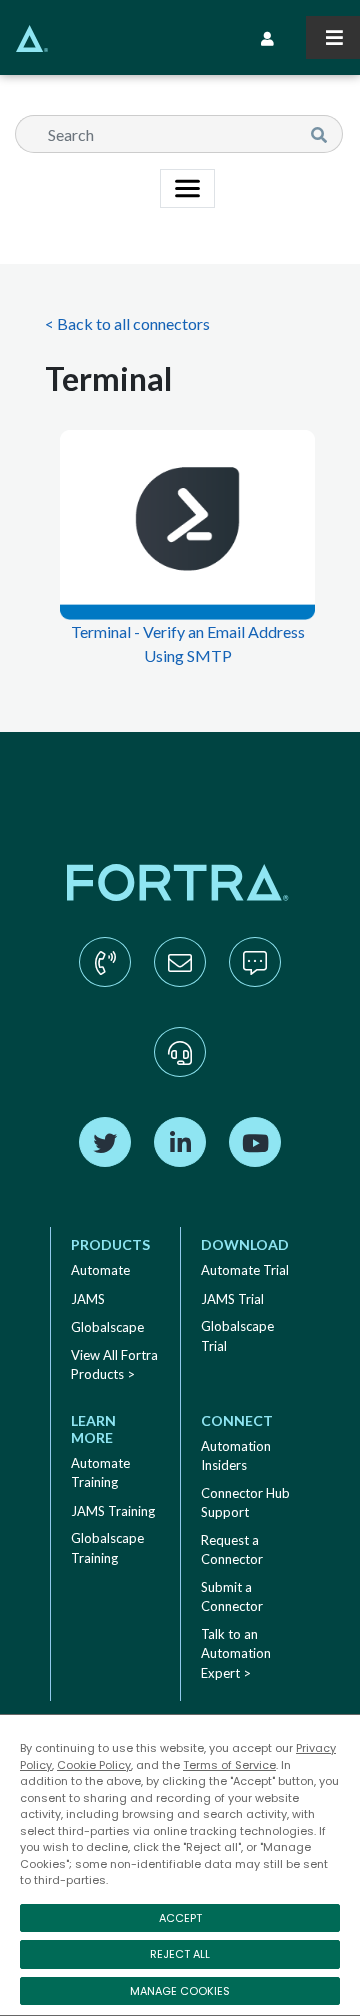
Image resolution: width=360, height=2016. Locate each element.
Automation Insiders (236, 1456)
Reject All (180, 1954)
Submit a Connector (232, 1597)
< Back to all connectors (127, 323)
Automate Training (100, 1473)
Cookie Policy (94, 1765)
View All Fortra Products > (114, 1365)
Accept (180, 1918)
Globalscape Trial (237, 1336)
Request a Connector (232, 1550)
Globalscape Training (107, 1548)
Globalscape (107, 1327)
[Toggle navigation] (333, 37)
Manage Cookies (180, 1991)
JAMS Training (113, 1511)
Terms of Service (229, 1765)
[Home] (24, 38)
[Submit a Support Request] (180, 1072)
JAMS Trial (232, 1299)
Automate (100, 1270)
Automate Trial (245, 1270)
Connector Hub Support (245, 1503)
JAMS (88, 1299)
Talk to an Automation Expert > (236, 1653)
